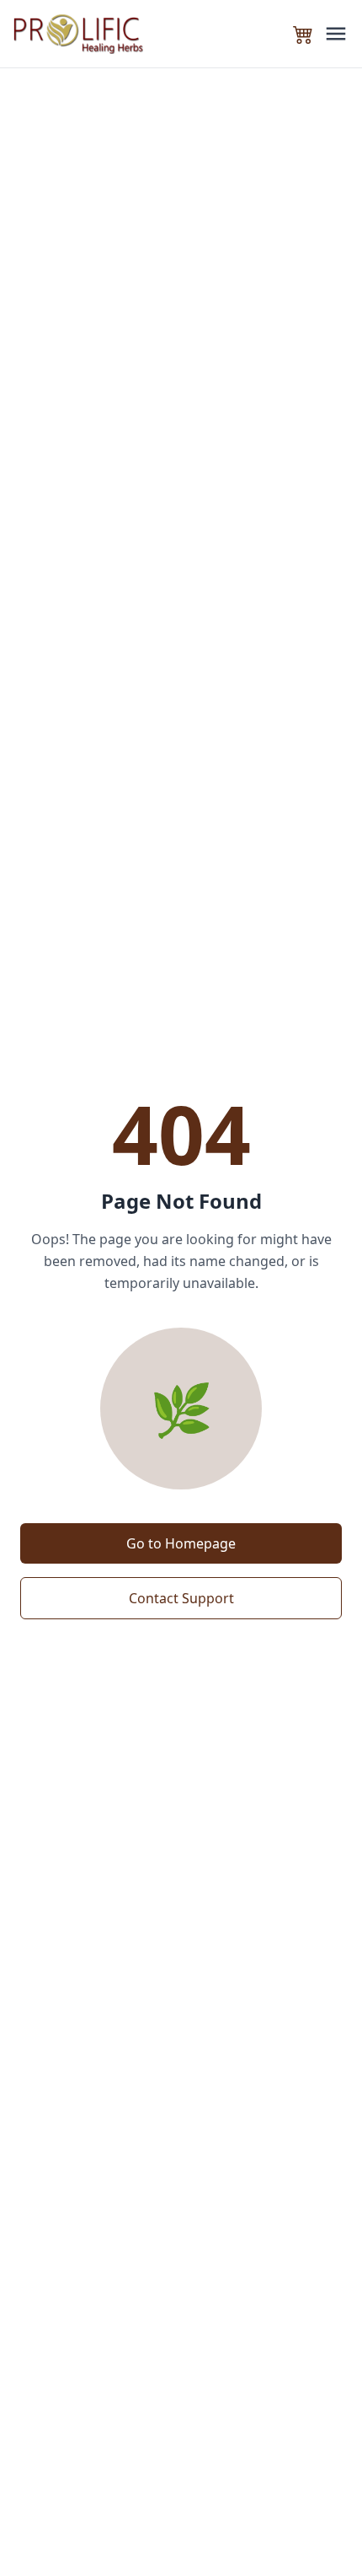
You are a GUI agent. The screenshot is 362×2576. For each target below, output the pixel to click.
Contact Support (181, 1598)
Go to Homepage (181, 1543)
